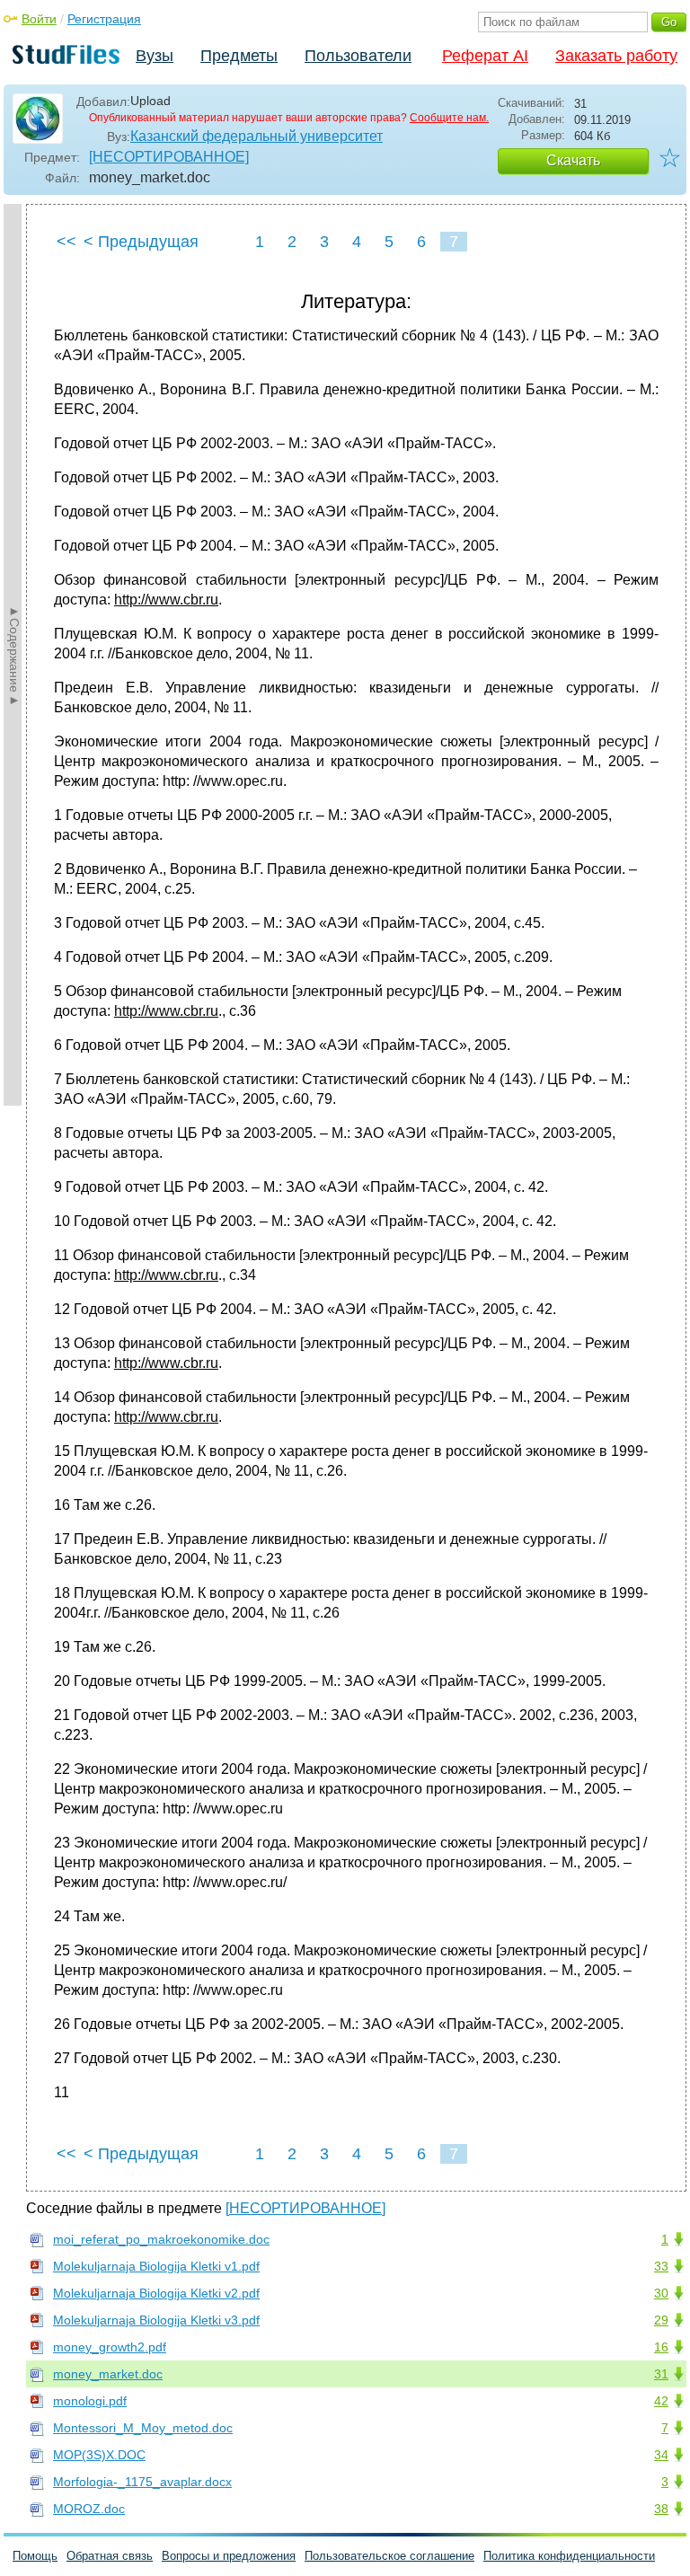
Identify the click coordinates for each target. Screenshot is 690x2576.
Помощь (35, 2556)
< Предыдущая (141, 242)
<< (66, 242)
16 (661, 2347)
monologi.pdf (90, 2401)
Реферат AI (485, 56)
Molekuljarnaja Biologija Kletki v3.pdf (156, 2320)
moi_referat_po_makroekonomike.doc (161, 2239)
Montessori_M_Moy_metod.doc (143, 2428)
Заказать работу (616, 56)
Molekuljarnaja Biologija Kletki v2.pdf (156, 2293)
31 (661, 2374)
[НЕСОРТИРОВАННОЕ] (169, 157)
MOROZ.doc (89, 2509)
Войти (39, 19)
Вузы (155, 56)
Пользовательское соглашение (389, 2556)
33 (661, 2266)
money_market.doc (108, 2374)
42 (661, 2401)
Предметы (239, 56)
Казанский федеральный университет (257, 136)
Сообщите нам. (449, 118)
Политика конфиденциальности (569, 2556)
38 (661, 2509)
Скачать (573, 160)
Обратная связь (110, 2556)
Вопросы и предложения (229, 2556)
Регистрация (104, 19)
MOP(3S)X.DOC (99, 2455)
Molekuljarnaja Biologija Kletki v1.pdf (156, 2266)
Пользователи (358, 56)
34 (661, 2455)
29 (661, 2320)
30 (661, 2293)
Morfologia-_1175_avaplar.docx (142, 2482)
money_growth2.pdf (110, 2347)
